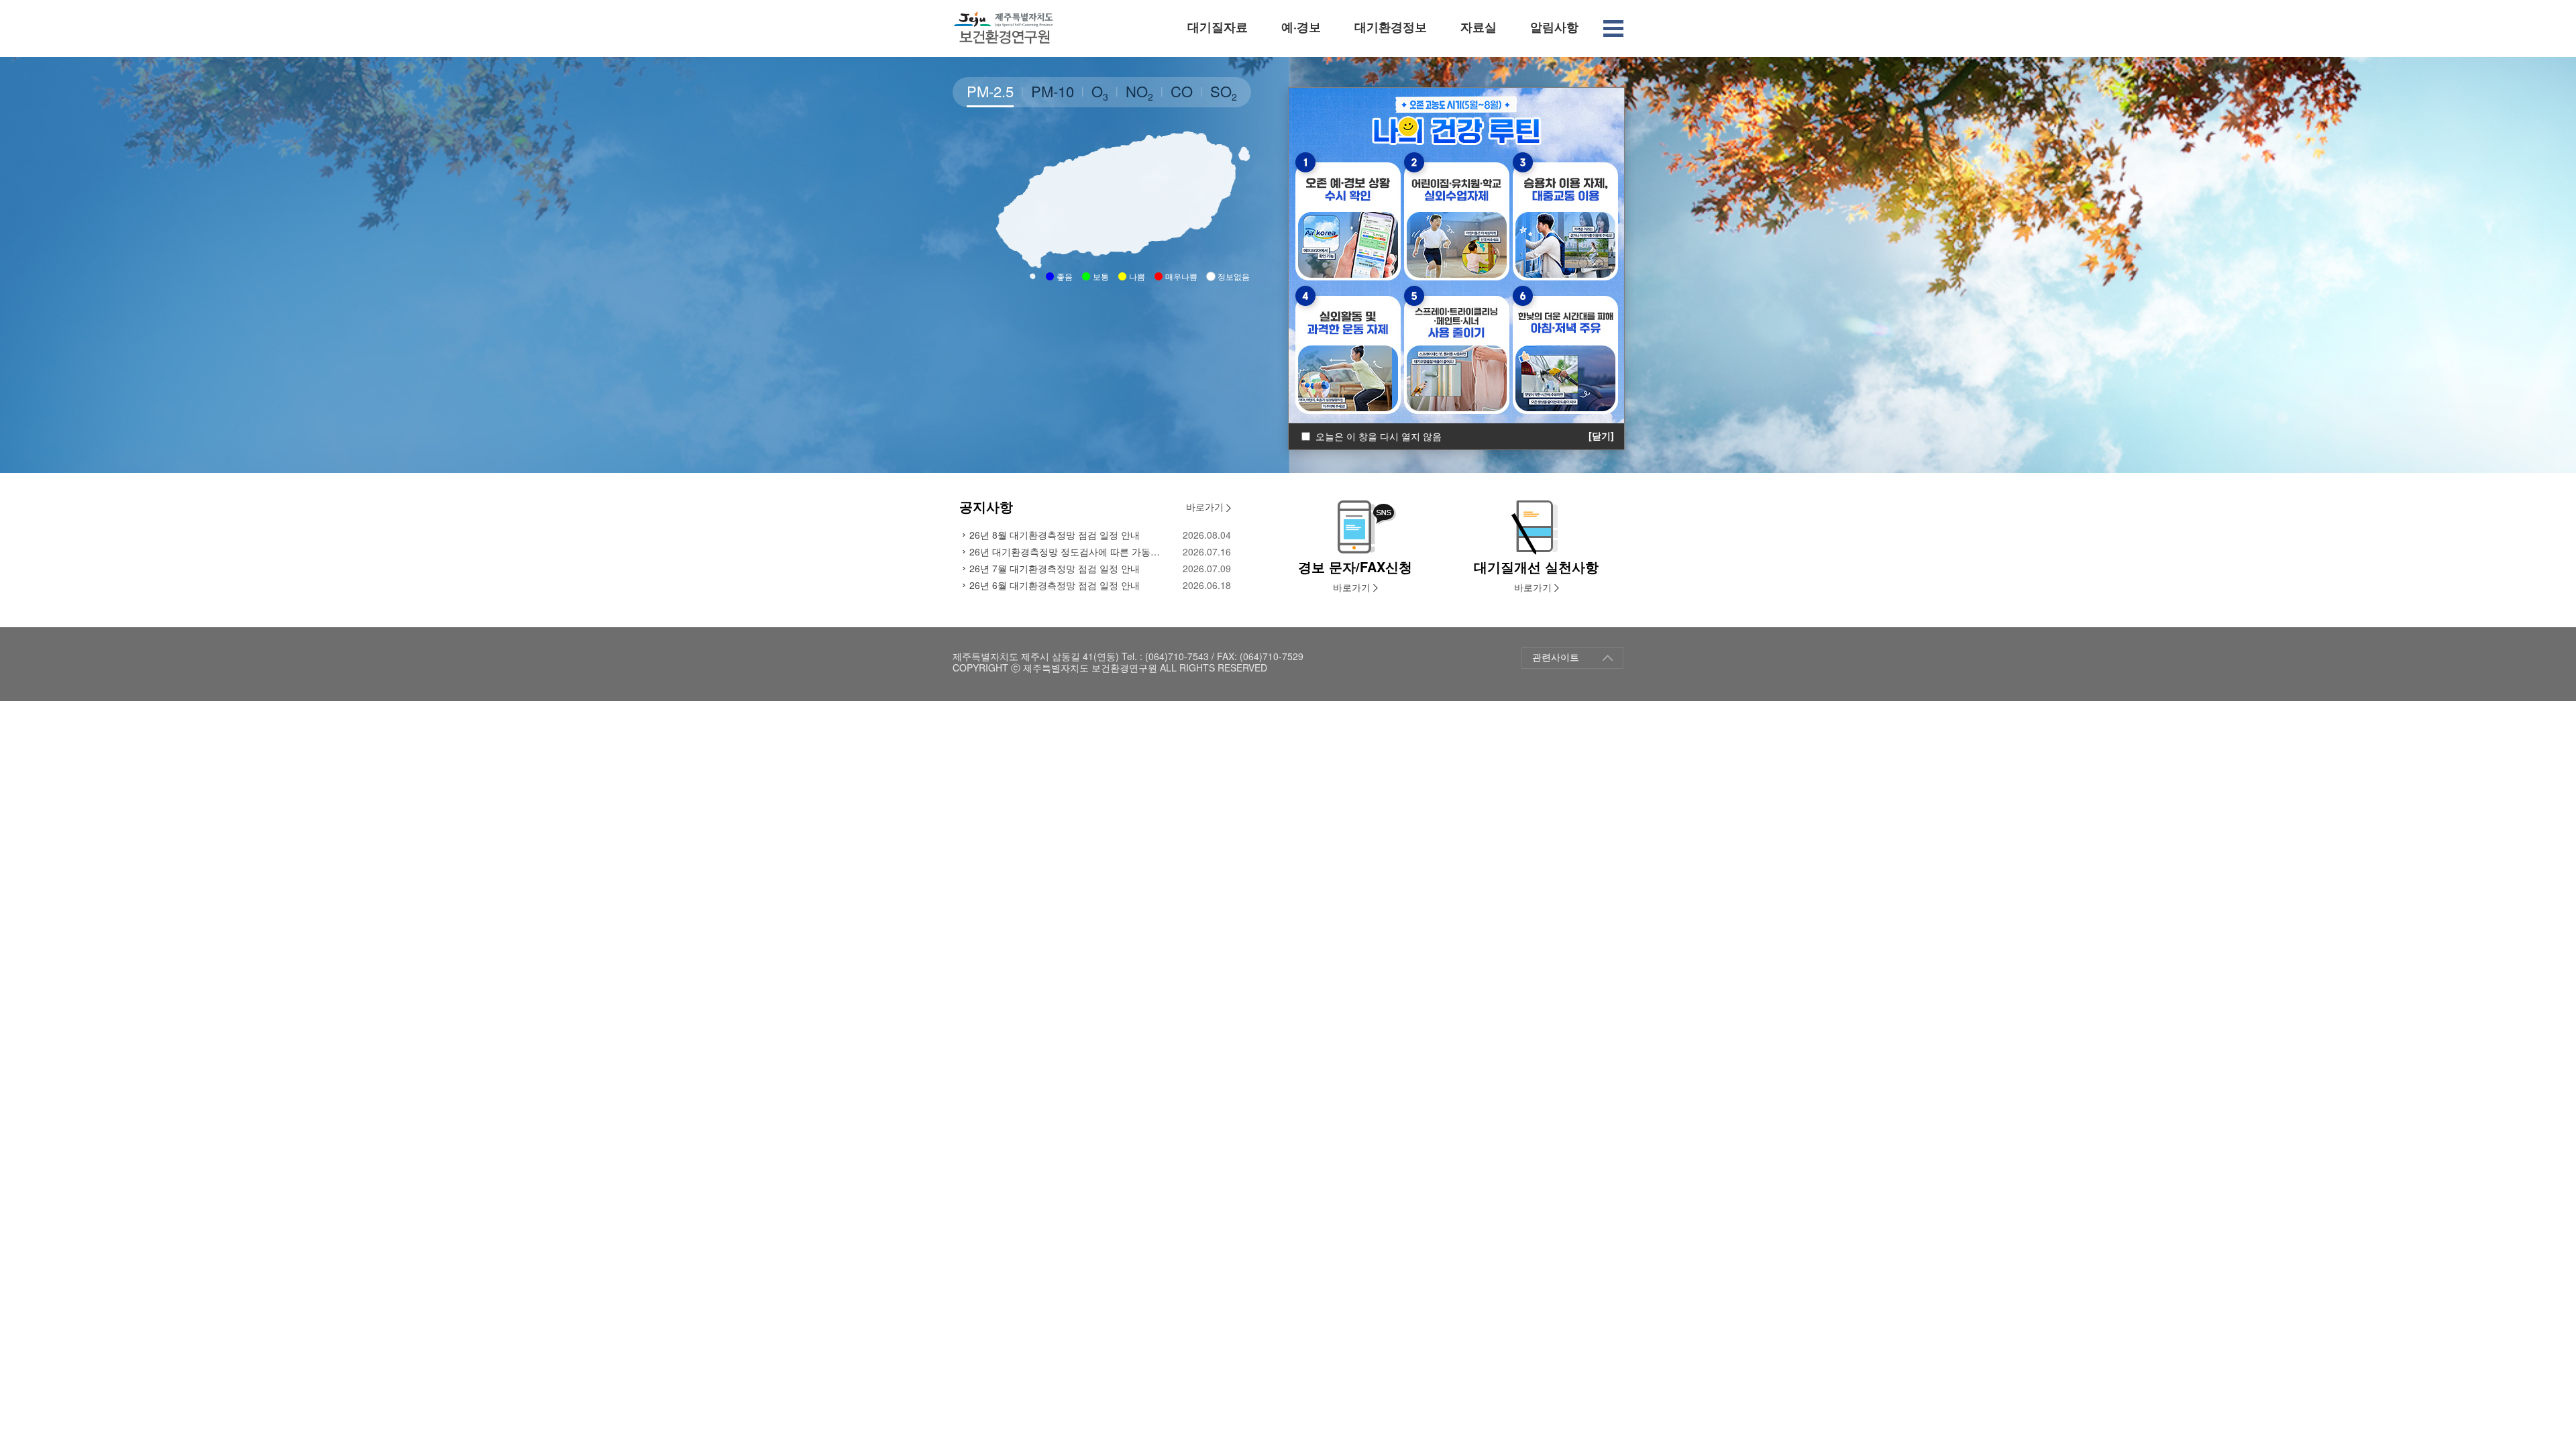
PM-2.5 (990, 91)
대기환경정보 (1391, 27)
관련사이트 (1556, 657)
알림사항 (1554, 27)
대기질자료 (1218, 27)
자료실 (1479, 27)
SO (1224, 92)
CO (1182, 91)
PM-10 (1053, 91)
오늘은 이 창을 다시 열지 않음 (1379, 436)
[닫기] (1601, 436)
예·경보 (1301, 27)
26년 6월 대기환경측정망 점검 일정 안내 (1055, 585)
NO (1139, 92)
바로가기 (1206, 506)
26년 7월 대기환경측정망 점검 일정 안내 (1055, 568)
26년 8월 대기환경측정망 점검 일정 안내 (1055, 535)
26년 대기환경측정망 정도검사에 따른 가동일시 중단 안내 (1068, 551)
